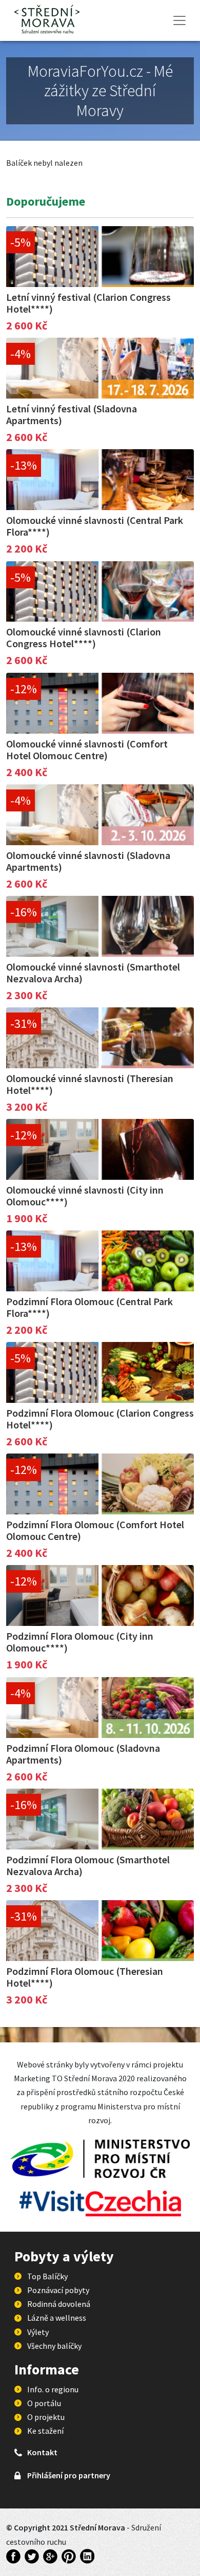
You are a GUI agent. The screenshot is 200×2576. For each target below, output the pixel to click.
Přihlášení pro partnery (69, 2475)
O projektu (46, 2417)
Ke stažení (45, 2431)
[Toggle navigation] (179, 20)
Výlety (38, 2332)
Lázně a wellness (57, 2318)
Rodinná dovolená (59, 2304)
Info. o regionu (53, 2389)
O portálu (44, 2403)
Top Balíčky (47, 2276)
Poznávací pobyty (58, 2290)
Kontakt (42, 2452)
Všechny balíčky (54, 2346)
